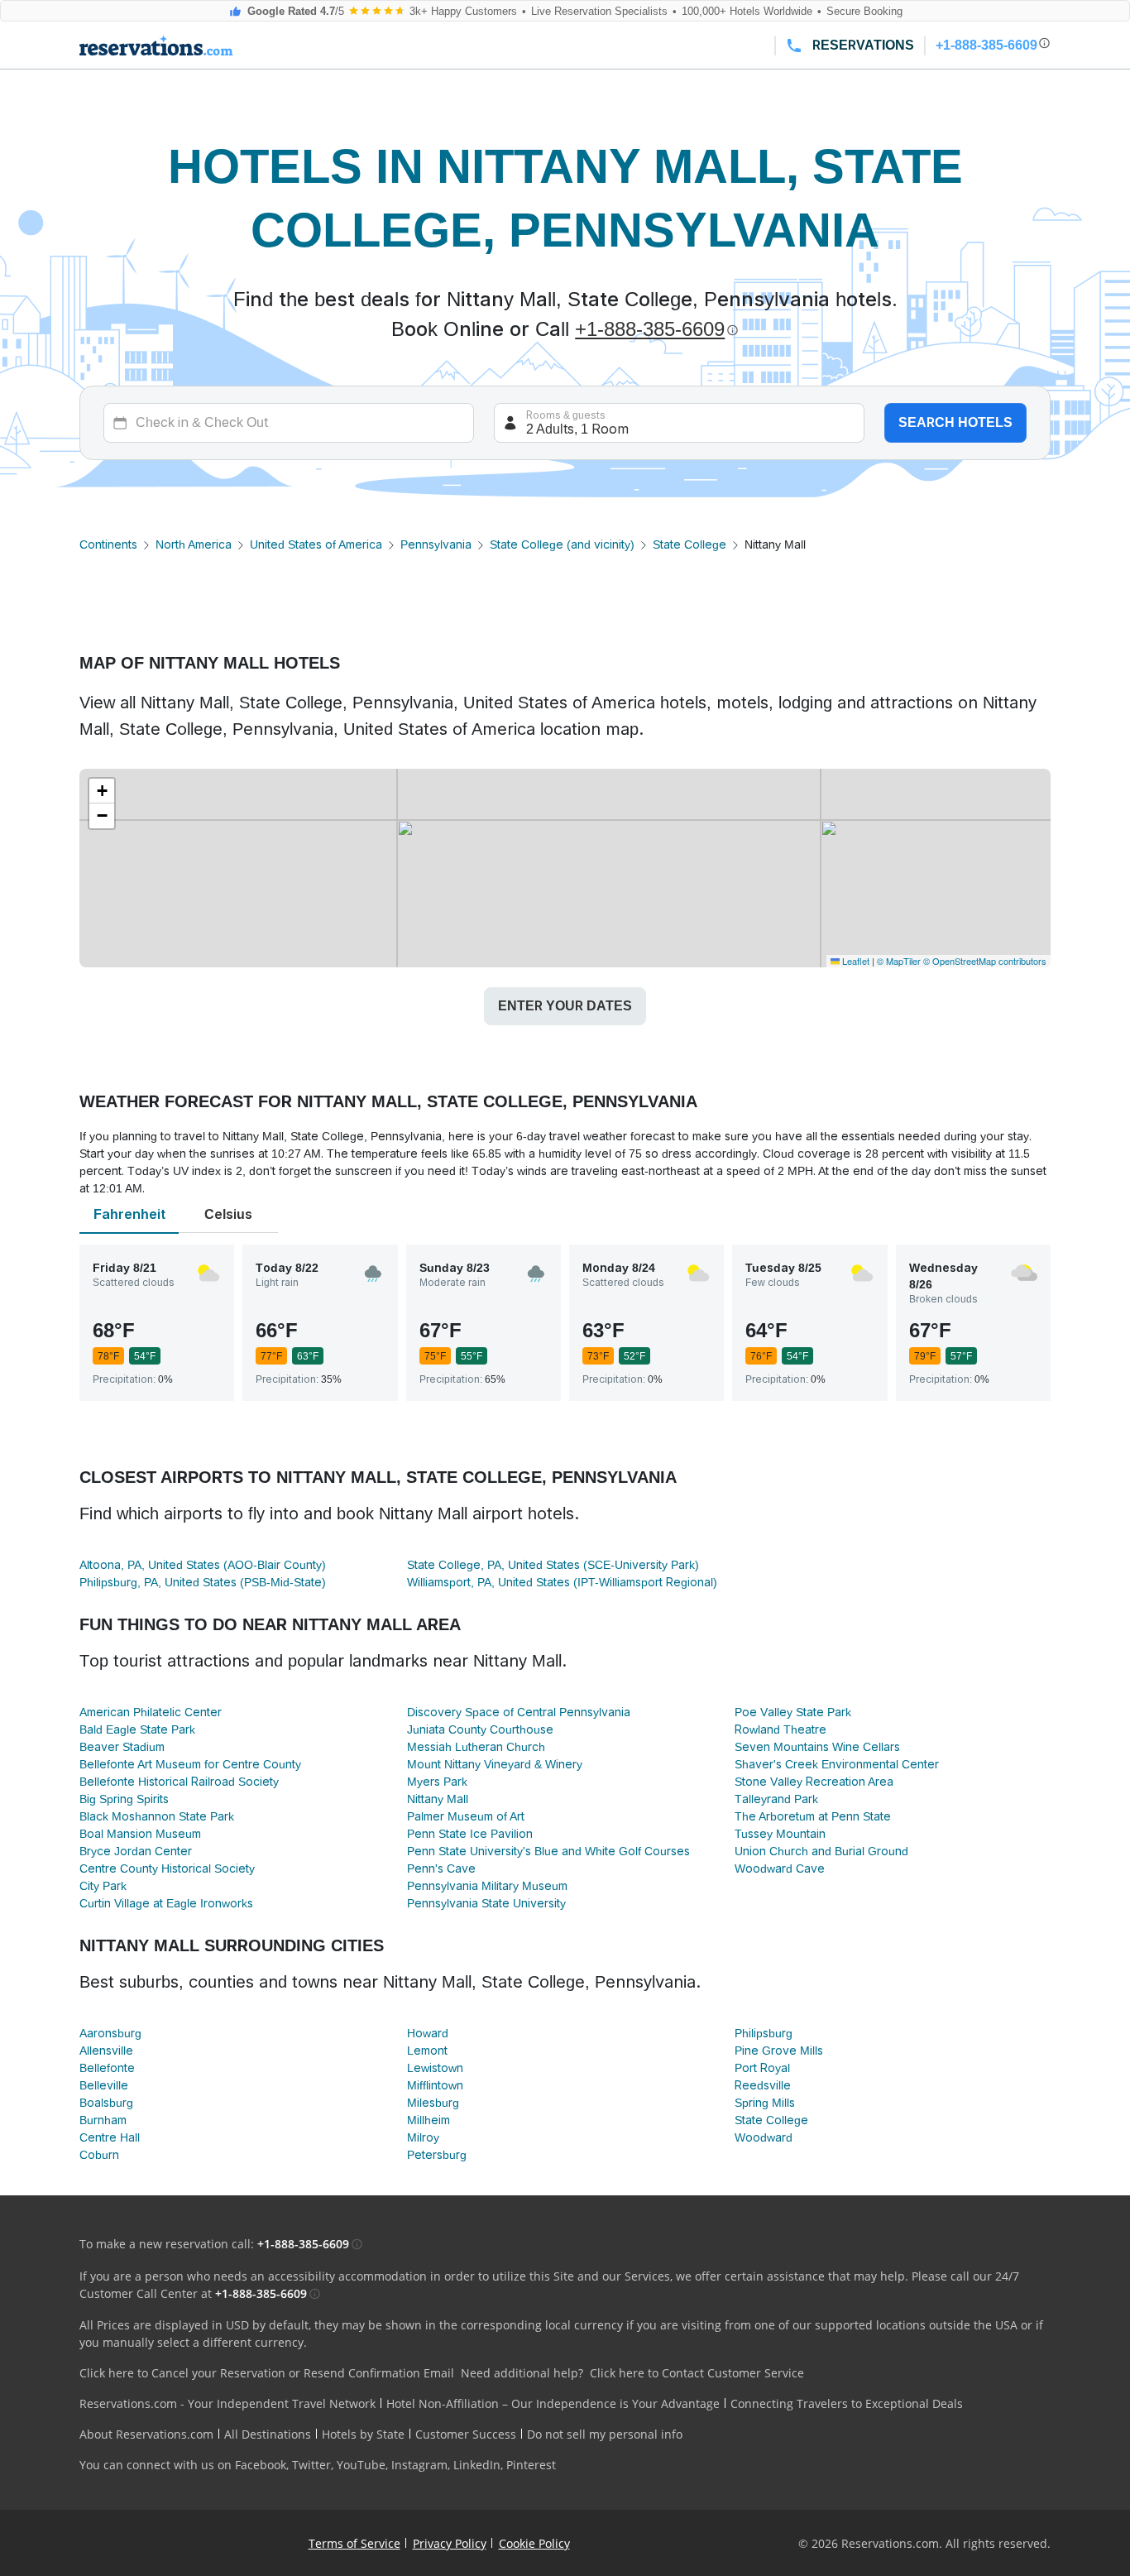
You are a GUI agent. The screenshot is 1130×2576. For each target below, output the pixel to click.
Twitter (311, 2465)
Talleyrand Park (776, 1799)
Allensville (106, 2051)
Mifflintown (435, 2085)
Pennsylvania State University (486, 1903)
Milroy (423, 2137)
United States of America (316, 544)
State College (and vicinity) (562, 544)
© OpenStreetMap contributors (985, 961)
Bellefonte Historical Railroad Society (179, 1782)
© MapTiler (899, 961)
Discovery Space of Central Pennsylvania (519, 1712)
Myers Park (437, 1782)
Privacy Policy (450, 2543)
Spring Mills (765, 2103)
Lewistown (435, 2068)
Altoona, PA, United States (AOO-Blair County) (203, 1565)
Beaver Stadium (122, 1747)
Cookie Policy (534, 2543)
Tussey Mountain (780, 1834)
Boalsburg (106, 2103)
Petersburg (437, 2155)
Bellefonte (107, 2068)
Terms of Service (354, 2543)
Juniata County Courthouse (480, 1729)
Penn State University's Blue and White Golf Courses (548, 1851)
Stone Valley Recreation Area (814, 1782)
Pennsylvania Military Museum (487, 1886)
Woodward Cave (780, 1868)
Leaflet (855, 961)
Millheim (429, 2120)
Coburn (99, 2155)
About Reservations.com (146, 2434)
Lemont (427, 2051)
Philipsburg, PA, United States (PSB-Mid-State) (203, 1582)
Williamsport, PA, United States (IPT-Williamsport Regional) (562, 1582)
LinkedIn (477, 2465)
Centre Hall (110, 2137)
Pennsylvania (436, 544)
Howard (428, 2033)
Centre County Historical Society (167, 1868)
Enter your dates (565, 1006)
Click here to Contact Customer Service (697, 2373)
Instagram (419, 2465)
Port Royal (762, 2068)
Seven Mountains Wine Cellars (817, 1747)
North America (194, 544)
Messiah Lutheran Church (476, 1747)
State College (689, 544)
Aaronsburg (110, 2033)
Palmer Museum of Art (466, 1816)
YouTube (361, 2465)
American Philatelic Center (151, 1712)
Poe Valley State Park (793, 1712)
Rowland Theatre (780, 1729)
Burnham (103, 2120)
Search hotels (955, 422)
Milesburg (433, 2103)
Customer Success (466, 2434)
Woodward (764, 2137)
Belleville (104, 2085)
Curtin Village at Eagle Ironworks (166, 1903)
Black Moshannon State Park (157, 1816)
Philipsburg (764, 2033)
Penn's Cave (441, 1868)
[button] (102, 791)
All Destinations (268, 2434)
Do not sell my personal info (605, 2434)
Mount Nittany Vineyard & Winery (495, 1764)
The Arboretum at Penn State (813, 1816)
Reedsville (763, 2085)
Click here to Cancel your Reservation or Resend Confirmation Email (267, 2373)
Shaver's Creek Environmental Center (837, 1764)
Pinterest (531, 2465)
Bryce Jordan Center (136, 1851)
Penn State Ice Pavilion (470, 1834)
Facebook (261, 2465)
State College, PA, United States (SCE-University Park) (553, 1565)
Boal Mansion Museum (140, 1834)
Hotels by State (363, 2434)
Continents (108, 544)
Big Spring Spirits (124, 1799)
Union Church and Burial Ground (821, 1851)
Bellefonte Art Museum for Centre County (190, 1764)
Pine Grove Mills (779, 2051)
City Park (103, 1886)
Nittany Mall (438, 1799)
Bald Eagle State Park (137, 1729)
